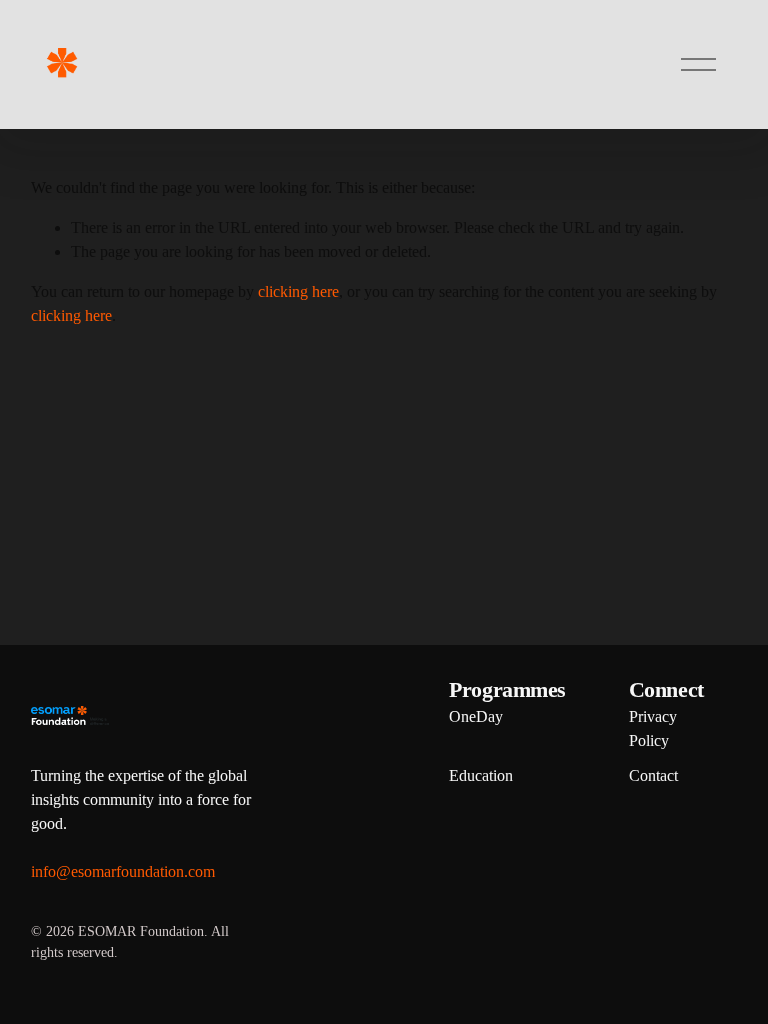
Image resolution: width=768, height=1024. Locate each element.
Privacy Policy (653, 728)
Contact (653, 775)
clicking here (298, 291)
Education (481, 775)
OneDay (476, 716)
